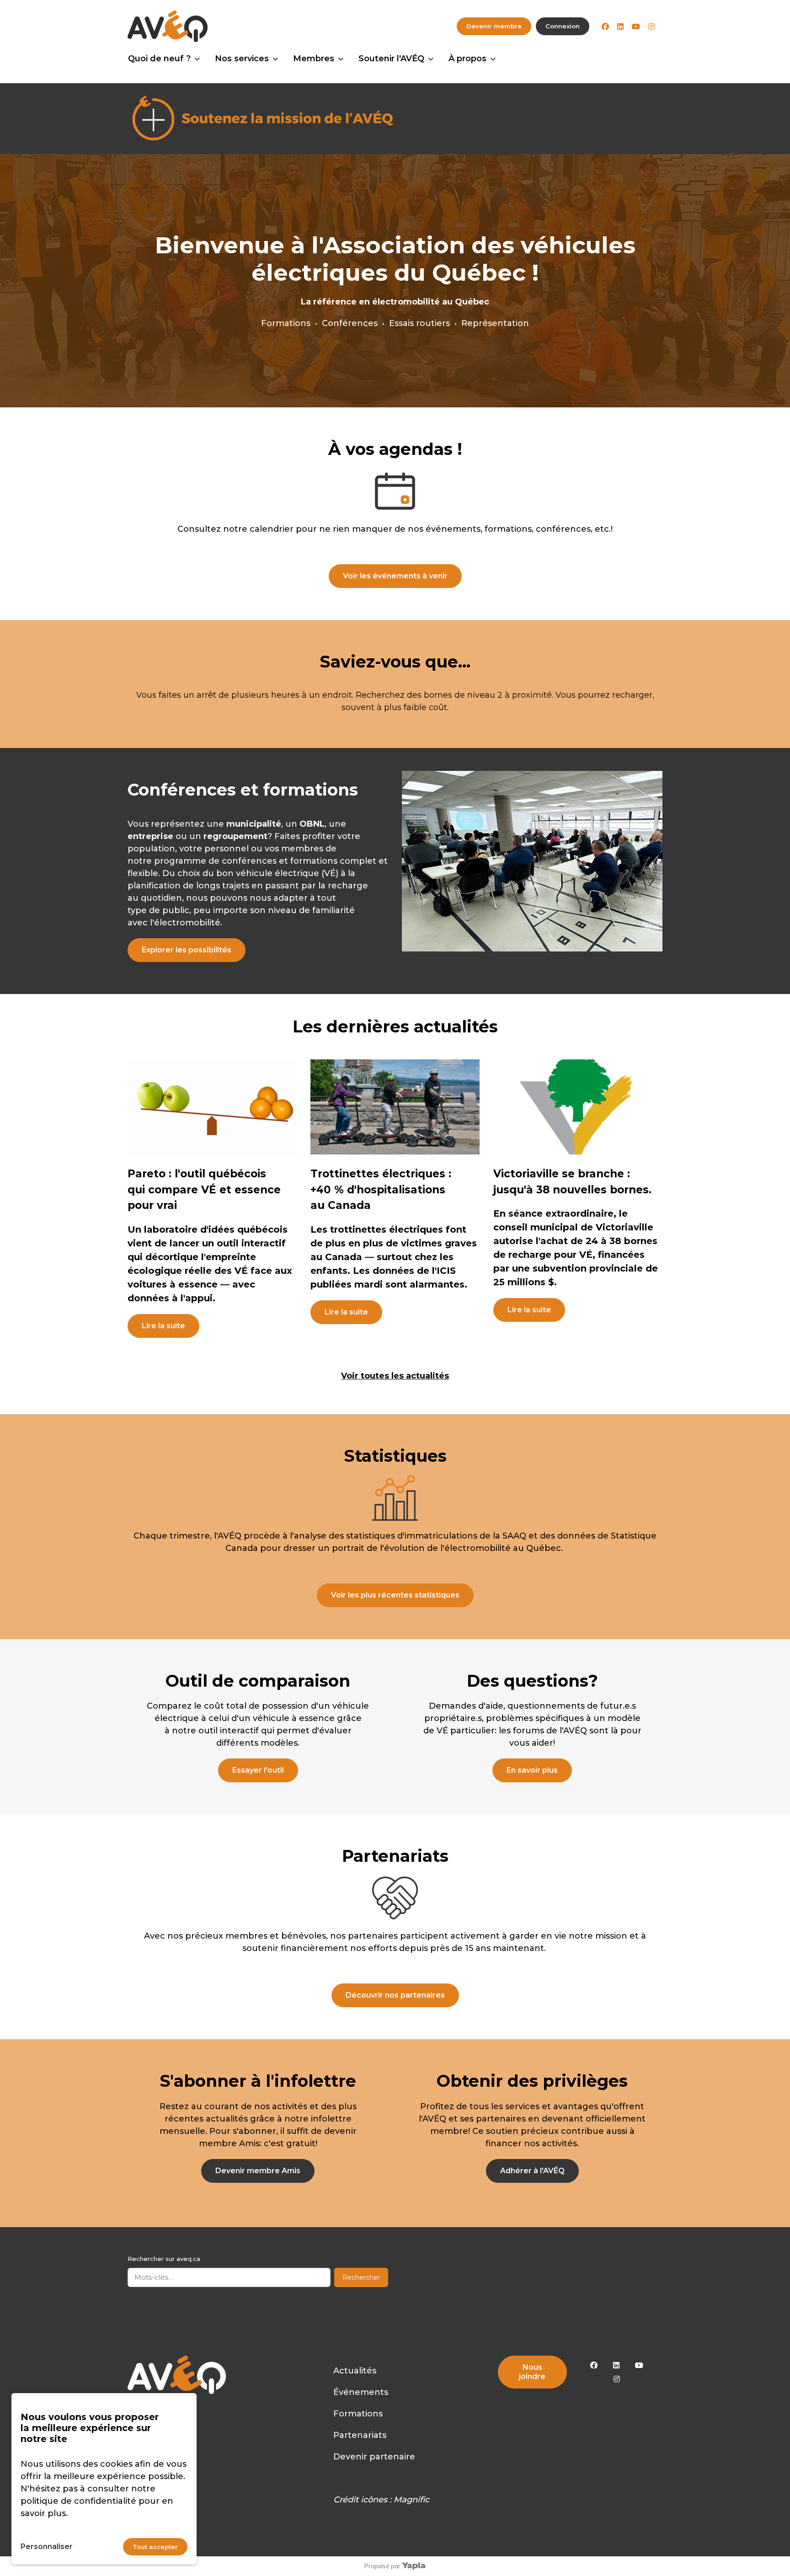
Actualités (355, 2371)
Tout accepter (155, 2547)
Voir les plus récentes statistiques (395, 1595)
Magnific (411, 2500)
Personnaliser (47, 2547)
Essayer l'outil (258, 1770)
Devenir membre (494, 26)
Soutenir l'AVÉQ (391, 59)
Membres (314, 59)
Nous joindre (532, 2372)
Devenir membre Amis (258, 2171)
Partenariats (360, 2435)
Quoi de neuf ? (159, 59)
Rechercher (361, 2277)
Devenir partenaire (374, 2457)
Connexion (563, 26)
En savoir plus (532, 1770)
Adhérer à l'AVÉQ (532, 2171)
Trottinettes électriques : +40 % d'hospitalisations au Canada (381, 1189)
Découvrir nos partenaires (395, 1995)
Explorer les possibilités (187, 950)
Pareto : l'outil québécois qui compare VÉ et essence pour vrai (204, 1189)
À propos (467, 59)
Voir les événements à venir (395, 576)
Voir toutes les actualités (395, 1376)
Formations (358, 2414)
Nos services (242, 59)
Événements (361, 2392)
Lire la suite (163, 1326)
